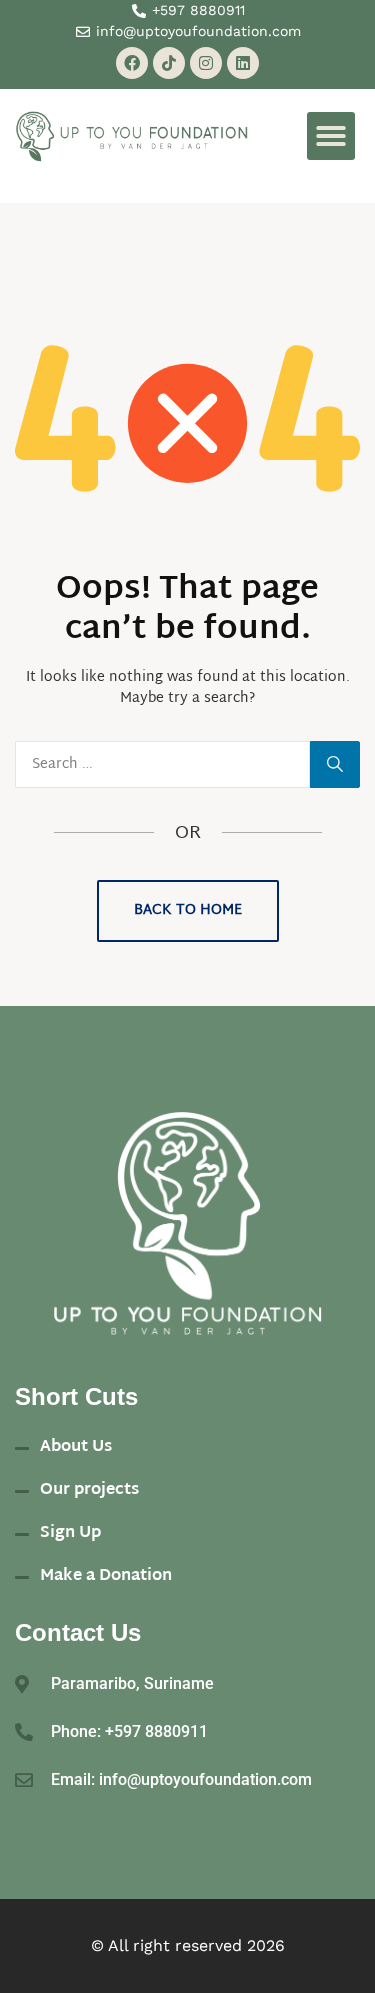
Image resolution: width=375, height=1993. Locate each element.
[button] (331, 136)
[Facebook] (132, 63)
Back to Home (188, 910)
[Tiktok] (169, 63)
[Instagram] (206, 63)
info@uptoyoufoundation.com (205, 1779)
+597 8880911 (156, 1731)
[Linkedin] (243, 63)
